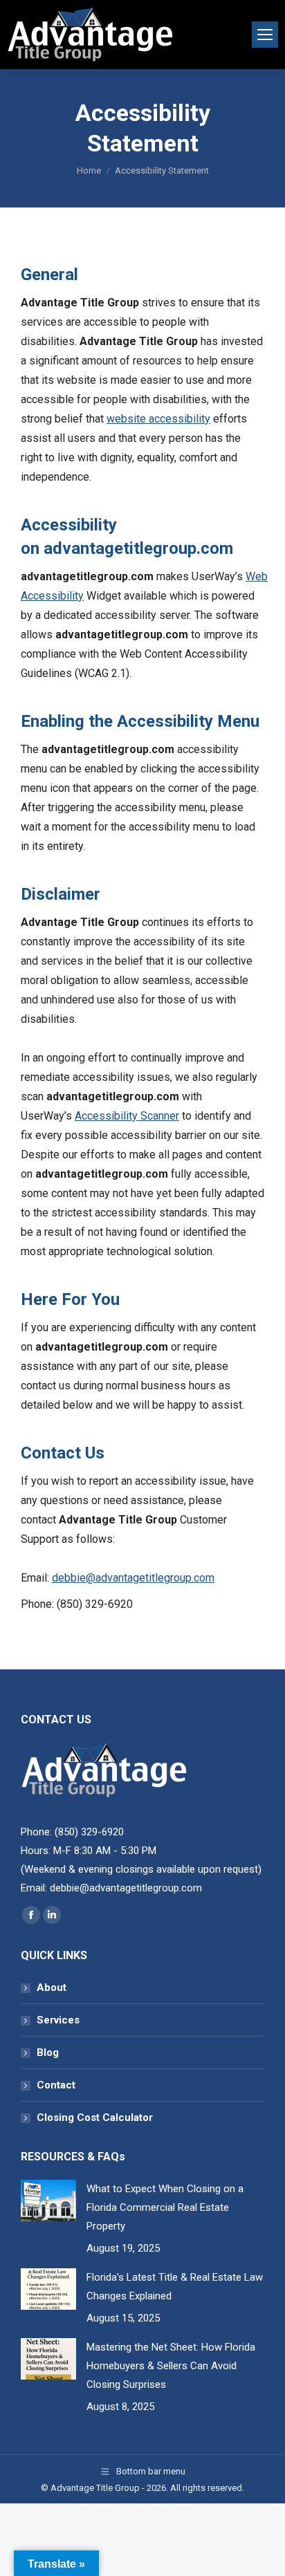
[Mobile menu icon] (265, 35)
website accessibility (158, 419)
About (52, 1987)
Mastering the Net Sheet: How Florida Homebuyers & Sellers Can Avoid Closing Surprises (171, 2366)
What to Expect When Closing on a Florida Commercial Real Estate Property (165, 2207)
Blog (48, 2053)
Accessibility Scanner (127, 1116)
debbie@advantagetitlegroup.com (133, 1578)
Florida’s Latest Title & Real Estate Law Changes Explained (175, 2287)
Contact (56, 2085)
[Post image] (48, 2200)
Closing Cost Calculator (95, 2118)
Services (58, 2020)
